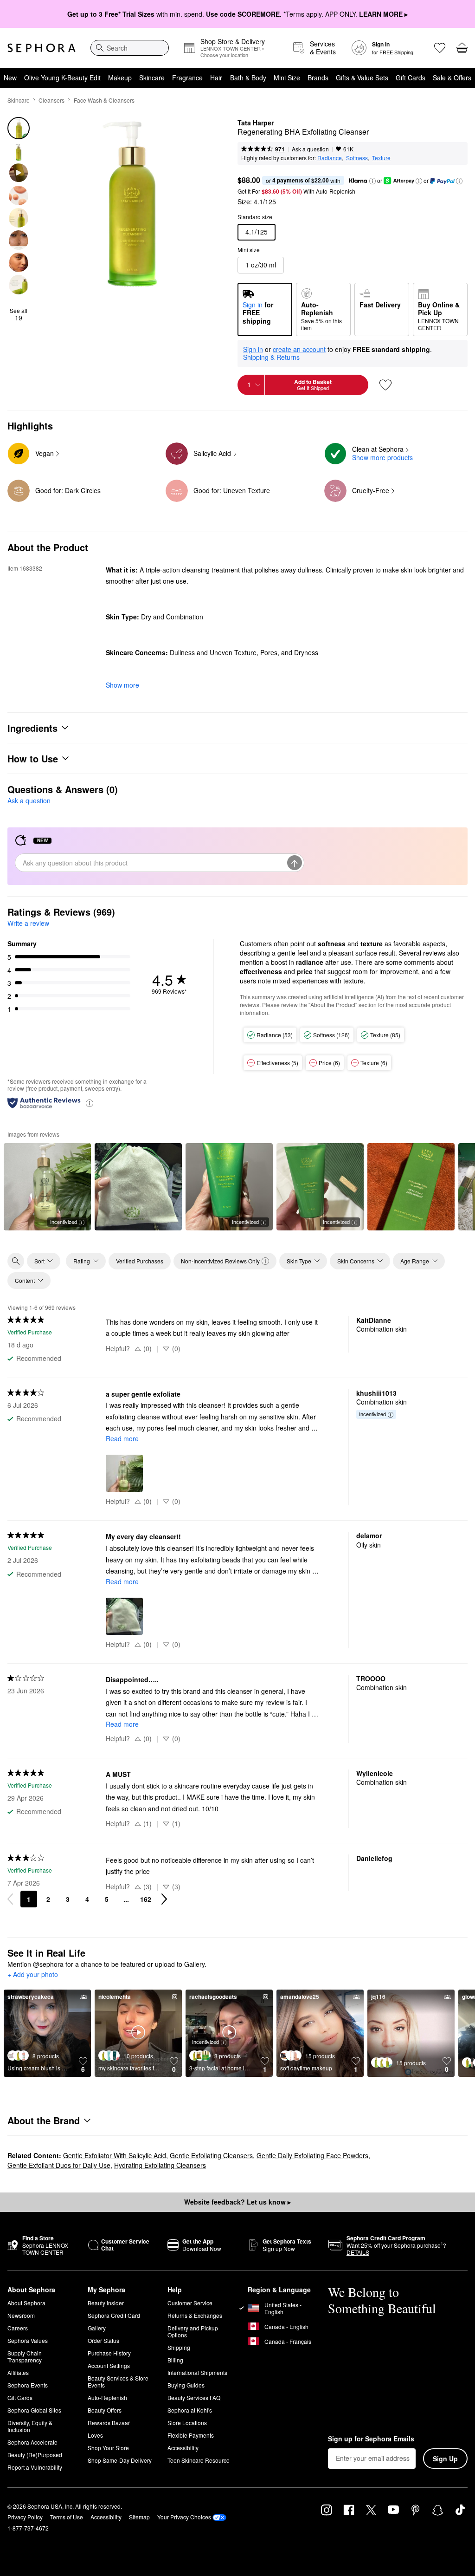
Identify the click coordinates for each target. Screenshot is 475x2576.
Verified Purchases (140, 1261)
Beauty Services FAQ (194, 2397)
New (10, 78)
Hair (216, 78)
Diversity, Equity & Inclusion (30, 2426)
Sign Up (445, 2459)
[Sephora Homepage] (42, 48)
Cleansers (51, 100)
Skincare (152, 78)
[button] (372, 181)
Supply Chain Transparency (25, 2356)
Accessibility (183, 2448)
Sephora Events (28, 2385)
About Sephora (26, 2303)
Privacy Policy (25, 2517)
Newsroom (21, 2315)
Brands (318, 78)
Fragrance (187, 78)
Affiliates (18, 2372)
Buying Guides (186, 2385)
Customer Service (190, 2303)
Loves (95, 2435)
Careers (18, 2328)
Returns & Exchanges (195, 2315)
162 (146, 1899)
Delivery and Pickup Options (193, 2331)
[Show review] (138, 1187)
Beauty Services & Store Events (118, 2381)
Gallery (97, 2328)
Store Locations (187, 2423)
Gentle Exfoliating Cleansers (211, 2155)
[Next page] (164, 1899)
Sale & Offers (452, 78)
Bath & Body (248, 78)
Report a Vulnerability (35, 2467)
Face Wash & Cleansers (104, 100)
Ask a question (310, 149)
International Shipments (197, 2372)
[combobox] (130, 48)
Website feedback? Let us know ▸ (237, 2202)
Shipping (179, 2347)
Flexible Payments (191, 2435)
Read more (122, 1438)
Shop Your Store (108, 2448)
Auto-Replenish (107, 2397)
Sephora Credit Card (114, 2315)
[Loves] (440, 48)
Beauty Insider (106, 2303)
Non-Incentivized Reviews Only (220, 1261)
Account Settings (109, 2365)
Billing (175, 2360)
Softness (357, 158)
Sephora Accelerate (32, 2442)
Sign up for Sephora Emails (371, 2439)
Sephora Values (28, 2340)
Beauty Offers (105, 2410)
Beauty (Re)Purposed (35, 2455)
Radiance (330, 158)
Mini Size (287, 78)
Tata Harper (256, 123)
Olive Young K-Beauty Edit (62, 78)
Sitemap (139, 2517)
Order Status (103, 2340)
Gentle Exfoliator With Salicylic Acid (115, 2155)
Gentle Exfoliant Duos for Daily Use (59, 2165)
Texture (381, 158)
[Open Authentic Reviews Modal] (90, 1103)
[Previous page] (10, 1899)
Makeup (120, 78)
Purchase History (109, 2353)
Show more (122, 685)
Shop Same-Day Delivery (120, 2460)
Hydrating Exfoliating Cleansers (160, 2165)
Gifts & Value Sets (362, 78)
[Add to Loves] (385, 385)
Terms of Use (67, 2517)
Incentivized (64, 1222)
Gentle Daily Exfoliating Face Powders (312, 2155)
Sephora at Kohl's (190, 2410)
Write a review (28, 923)
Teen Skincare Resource (199, 2460)
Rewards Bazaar (109, 2423)
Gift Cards (411, 78)
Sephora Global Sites (34, 2410)
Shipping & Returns (271, 357)
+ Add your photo (33, 1975)
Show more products (382, 457)
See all (19, 314)
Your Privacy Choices (184, 2517)
